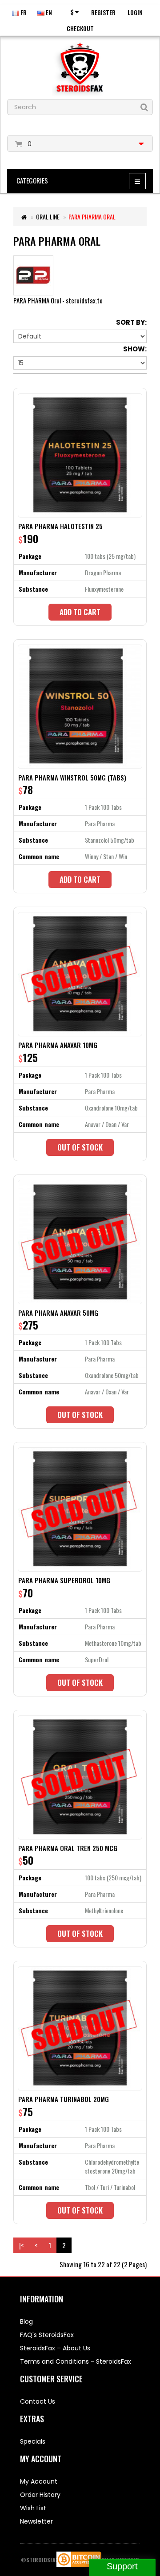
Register (103, 12)
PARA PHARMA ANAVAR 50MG (58, 1313)
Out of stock (80, 1147)
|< (21, 2245)
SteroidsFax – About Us (55, 2348)
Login (135, 12)
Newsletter (36, 2521)
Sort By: (131, 322)
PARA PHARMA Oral (92, 217)
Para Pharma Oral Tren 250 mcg (68, 1848)
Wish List (33, 2508)
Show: (135, 349)
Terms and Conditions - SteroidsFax (76, 2361)
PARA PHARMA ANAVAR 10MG (58, 1045)
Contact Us (38, 2401)
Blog (26, 2321)
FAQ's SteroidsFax (47, 2335)
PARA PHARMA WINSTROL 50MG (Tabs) (72, 777)
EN (48, 12)
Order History (40, 2495)
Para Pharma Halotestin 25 (60, 526)
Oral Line (48, 217)
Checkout (80, 28)
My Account (39, 2481)
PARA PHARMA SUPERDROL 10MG (64, 1580)
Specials (33, 2441)
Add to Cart (80, 612)
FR (23, 12)
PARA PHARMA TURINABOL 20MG (64, 2099)
